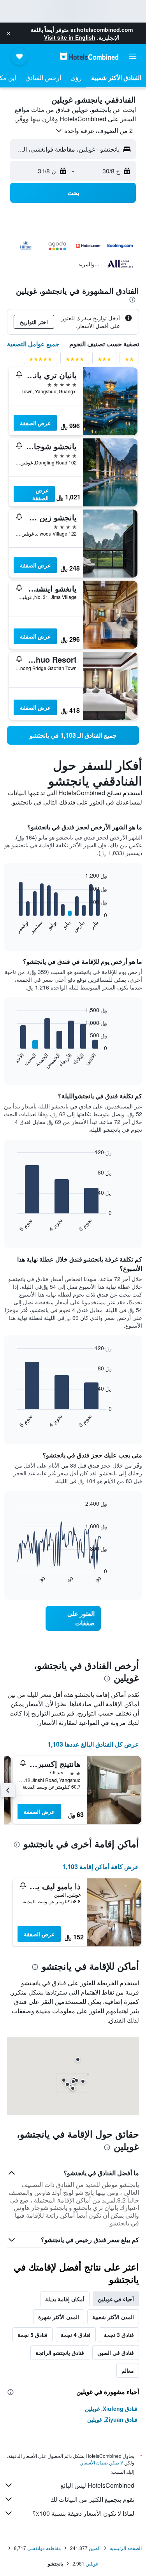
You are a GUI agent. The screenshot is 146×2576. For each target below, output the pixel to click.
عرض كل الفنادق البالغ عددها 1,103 (93, 1744)
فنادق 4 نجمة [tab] (76, 2335)
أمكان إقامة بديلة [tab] (65, 2299)
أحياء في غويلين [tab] (116, 2299)
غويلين (92, 2563)
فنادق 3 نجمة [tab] (119, 2335)
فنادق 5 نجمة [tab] (33, 2335)
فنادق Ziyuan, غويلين (112, 2419)
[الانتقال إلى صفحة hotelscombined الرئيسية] (89, 56)
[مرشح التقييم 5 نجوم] (40, 360)
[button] (9, 33)
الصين (95, 2548)
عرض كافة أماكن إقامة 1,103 (101, 1867)
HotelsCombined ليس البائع (97, 2485)
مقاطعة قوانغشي (44, 2548)
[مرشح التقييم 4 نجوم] (75, 360)
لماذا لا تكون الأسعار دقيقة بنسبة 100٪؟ (83, 2513)
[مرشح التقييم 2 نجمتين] (129, 360)
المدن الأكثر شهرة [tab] (59, 2317)
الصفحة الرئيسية (126, 2548)
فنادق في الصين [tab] (116, 2353)
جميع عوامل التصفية (33, 344)
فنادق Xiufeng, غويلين (111, 2408)
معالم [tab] (128, 2370)
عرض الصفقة (35, 423)
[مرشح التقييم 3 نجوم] (104, 360)
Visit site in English (70, 37)
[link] (73, 735)
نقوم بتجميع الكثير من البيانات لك (92, 2499)
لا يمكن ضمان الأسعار (102, 2462)
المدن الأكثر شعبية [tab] (113, 2317)
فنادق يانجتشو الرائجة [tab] (60, 2353)
